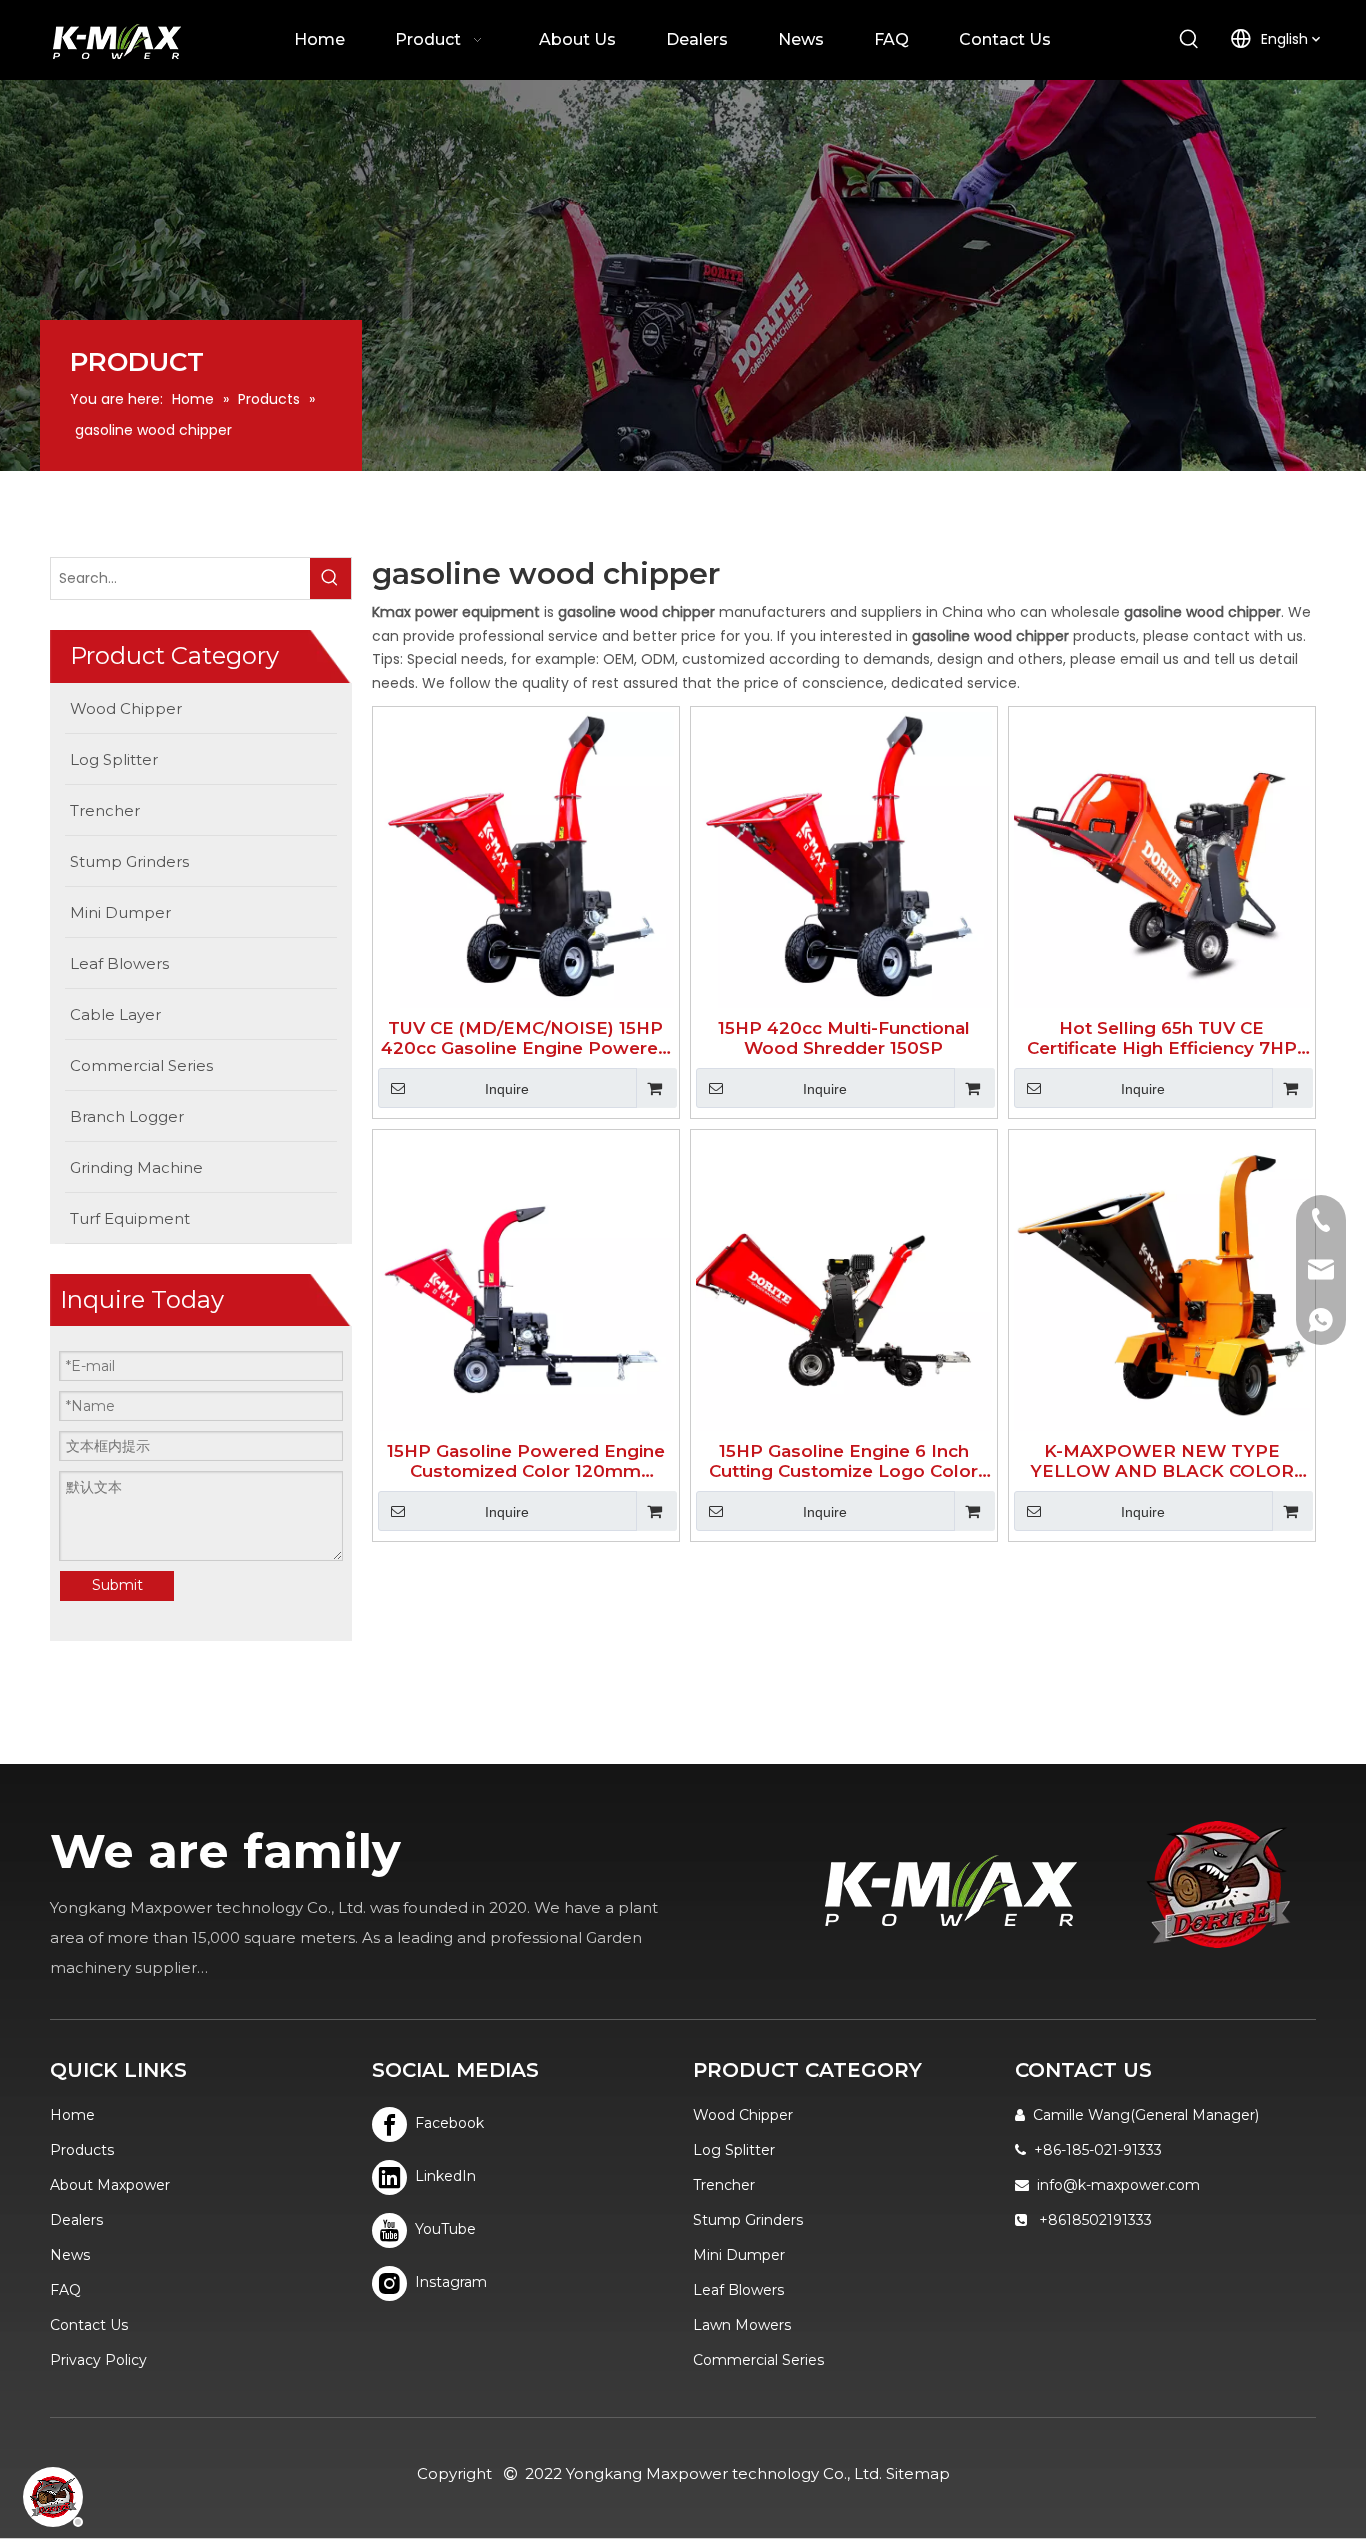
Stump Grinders (748, 2220)
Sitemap (918, 2473)
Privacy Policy (98, 2360)
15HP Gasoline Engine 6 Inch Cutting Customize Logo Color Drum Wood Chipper (843, 1461)
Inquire (507, 1089)
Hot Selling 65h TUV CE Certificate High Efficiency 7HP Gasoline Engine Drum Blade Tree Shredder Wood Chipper (1162, 1038)
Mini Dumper (739, 2255)
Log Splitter (734, 2150)
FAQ (65, 2290)
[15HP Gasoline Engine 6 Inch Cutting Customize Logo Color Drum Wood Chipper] (844, 1282)
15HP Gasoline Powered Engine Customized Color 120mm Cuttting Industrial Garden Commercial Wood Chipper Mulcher (526, 1461)
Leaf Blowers (738, 2290)
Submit (117, 1585)
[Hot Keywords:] (1190, 40)
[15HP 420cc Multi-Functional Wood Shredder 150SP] (844, 859)
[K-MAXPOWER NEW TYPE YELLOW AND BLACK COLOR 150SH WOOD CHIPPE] (1162, 1282)
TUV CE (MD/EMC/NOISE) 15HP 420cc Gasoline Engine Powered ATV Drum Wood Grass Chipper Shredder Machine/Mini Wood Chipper (525, 1038)
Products (82, 2150)
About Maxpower (110, 2185)
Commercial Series (758, 2360)
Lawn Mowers (742, 2325)
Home (72, 2115)
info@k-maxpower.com (1118, 2185)
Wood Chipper (743, 2115)
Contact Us (89, 2325)
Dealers (76, 2220)
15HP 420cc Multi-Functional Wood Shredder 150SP (844, 1038)
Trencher (724, 2185)
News (70, 2255)
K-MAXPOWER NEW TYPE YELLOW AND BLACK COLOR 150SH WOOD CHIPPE (1162, 1461)
